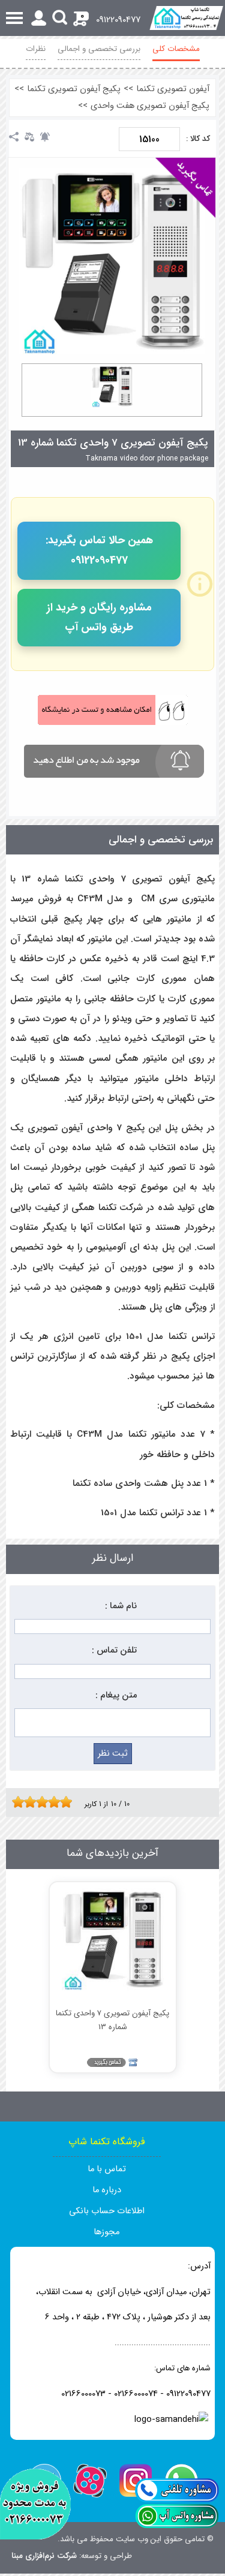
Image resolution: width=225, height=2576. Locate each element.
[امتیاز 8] (57, 1802)
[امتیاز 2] (21, 1802)
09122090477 (118, 20)
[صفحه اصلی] (186, 18)
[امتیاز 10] (69, 1802)
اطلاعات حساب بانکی (107, 2211)
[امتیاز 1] (15, 1802)
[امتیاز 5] (39, 1802)
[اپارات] (90, 2481)
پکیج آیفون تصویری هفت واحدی (150, 106)
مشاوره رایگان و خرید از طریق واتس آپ (99, 617)
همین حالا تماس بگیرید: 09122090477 (99, 550)
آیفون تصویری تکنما (173, 89)
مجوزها (106, 2232)
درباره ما (107, 2190)
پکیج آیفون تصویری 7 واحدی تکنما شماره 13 (113, 443)
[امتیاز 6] (45, 1802)
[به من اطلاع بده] (45, 137)
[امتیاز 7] (51, 1802)
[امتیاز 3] (27, 1802)
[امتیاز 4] (33, 1802)
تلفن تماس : (114, 1650)
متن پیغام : (116, 1695)
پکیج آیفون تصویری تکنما (74, 89)
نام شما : (121, 1606)
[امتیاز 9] (63, 1802)
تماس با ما (107, 2169)
